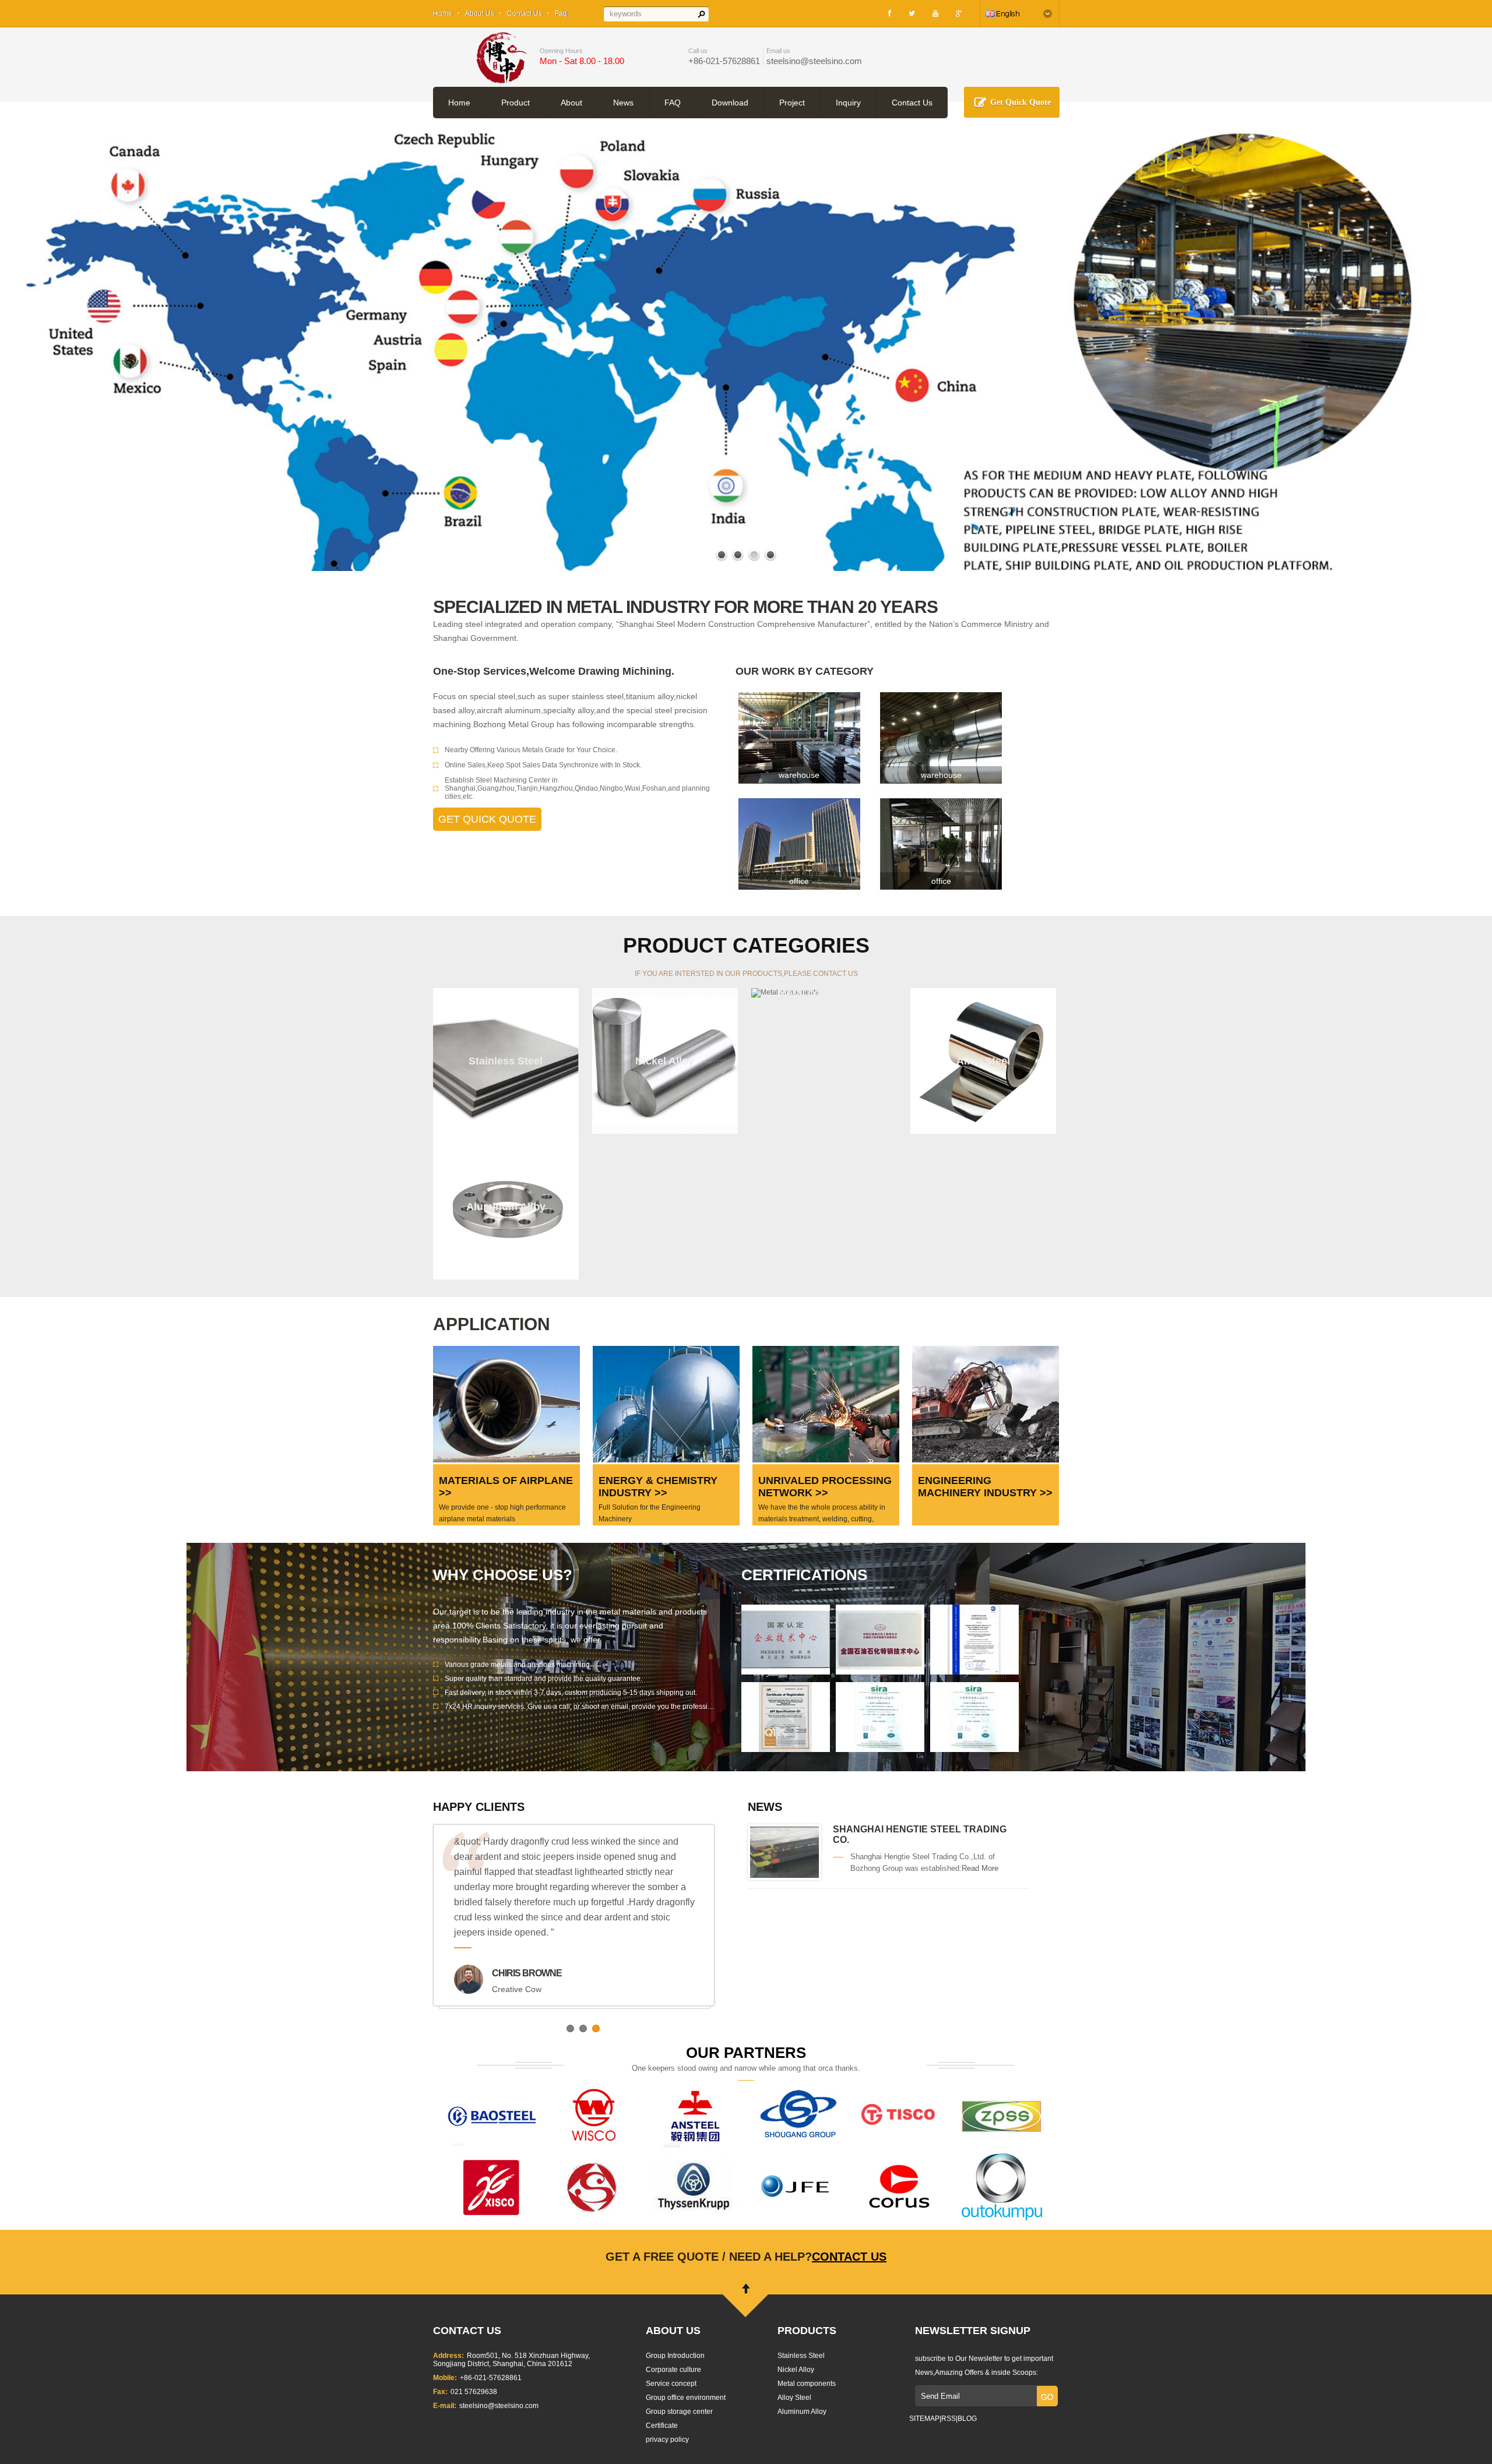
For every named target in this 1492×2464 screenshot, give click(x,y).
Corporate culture (673, 2370)
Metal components (807, 2384)
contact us (849, 2257)
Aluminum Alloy (802, 2412)
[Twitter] (912, 13)
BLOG (967, 2419)
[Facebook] (890, 13)
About (571, 103)
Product (515, 103)
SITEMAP (924, 2419)
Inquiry (848, 103)
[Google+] (959, 13)
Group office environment (686, 2398)
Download (730, 103)
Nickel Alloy (796, 2370)
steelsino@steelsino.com (814, 61)
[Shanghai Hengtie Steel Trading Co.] (784, 1876)
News (623, 103)
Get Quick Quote (1021, 102)
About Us (480, 13)
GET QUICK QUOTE (487, 819)
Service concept (671, 2384)
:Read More (979, 1868)
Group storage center (679, 2412)
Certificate (662, 2426)
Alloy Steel (794, 2398)
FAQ (673, 103)
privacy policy (667, 2440)
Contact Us (525, 13)
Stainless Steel (801, 2356)
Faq (561, 13)
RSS (949, 2419)
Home (443, 13)
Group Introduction (675, 2356)
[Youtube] (935, 13)
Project (792, 103)
